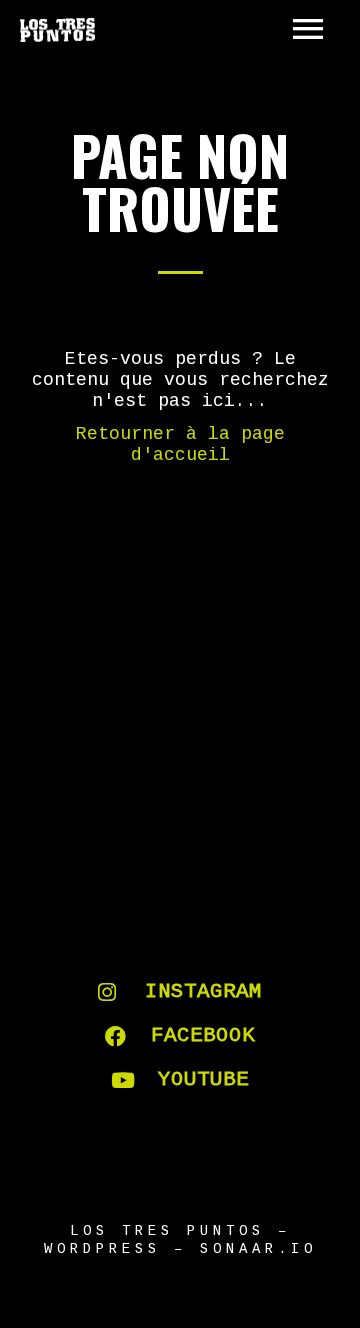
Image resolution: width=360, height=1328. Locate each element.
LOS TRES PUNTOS (167, 1231)
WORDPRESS (102, 1249)
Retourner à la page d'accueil (180, 444)
